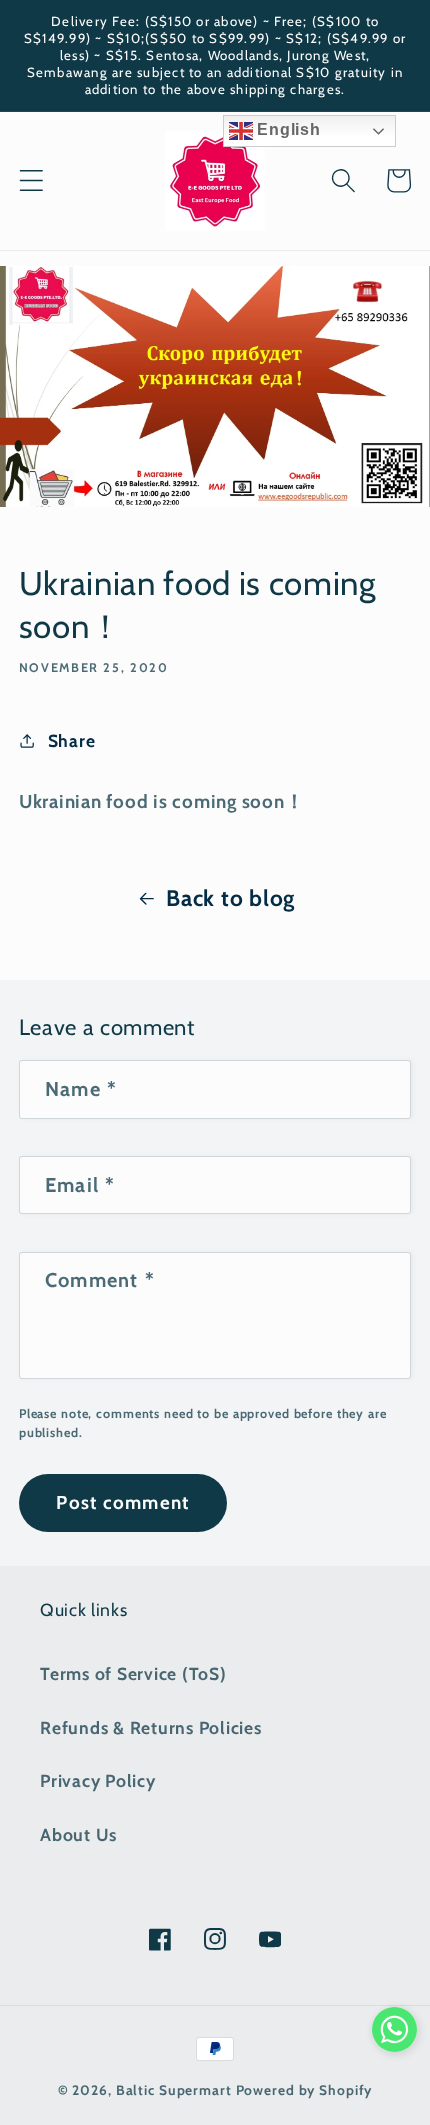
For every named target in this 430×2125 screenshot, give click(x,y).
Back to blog (230, 898)
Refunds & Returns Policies (151, 1727)
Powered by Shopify (304, 2090)
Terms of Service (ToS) (133, 1673)
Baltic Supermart (174, 2090)
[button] (31, 180)
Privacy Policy (98, 1780)
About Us (78, 1834)
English (287, 129)
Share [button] (72, 740)
